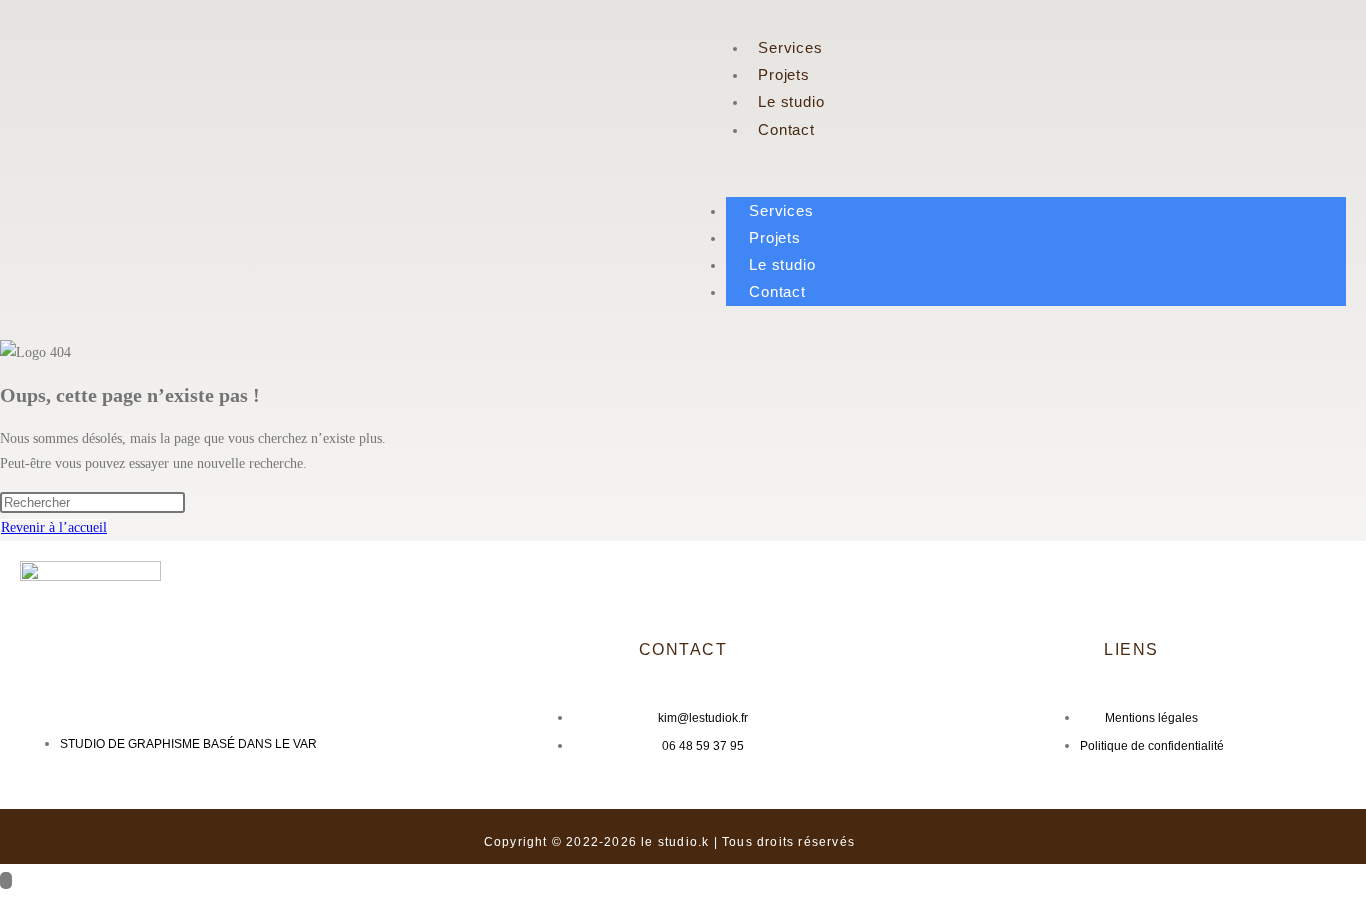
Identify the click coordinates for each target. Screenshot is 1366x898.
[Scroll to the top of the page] (6, 880)
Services (790, 47)
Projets (784, 74)
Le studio (791, 101)
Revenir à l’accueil (54, 527)
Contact (786, 129)
